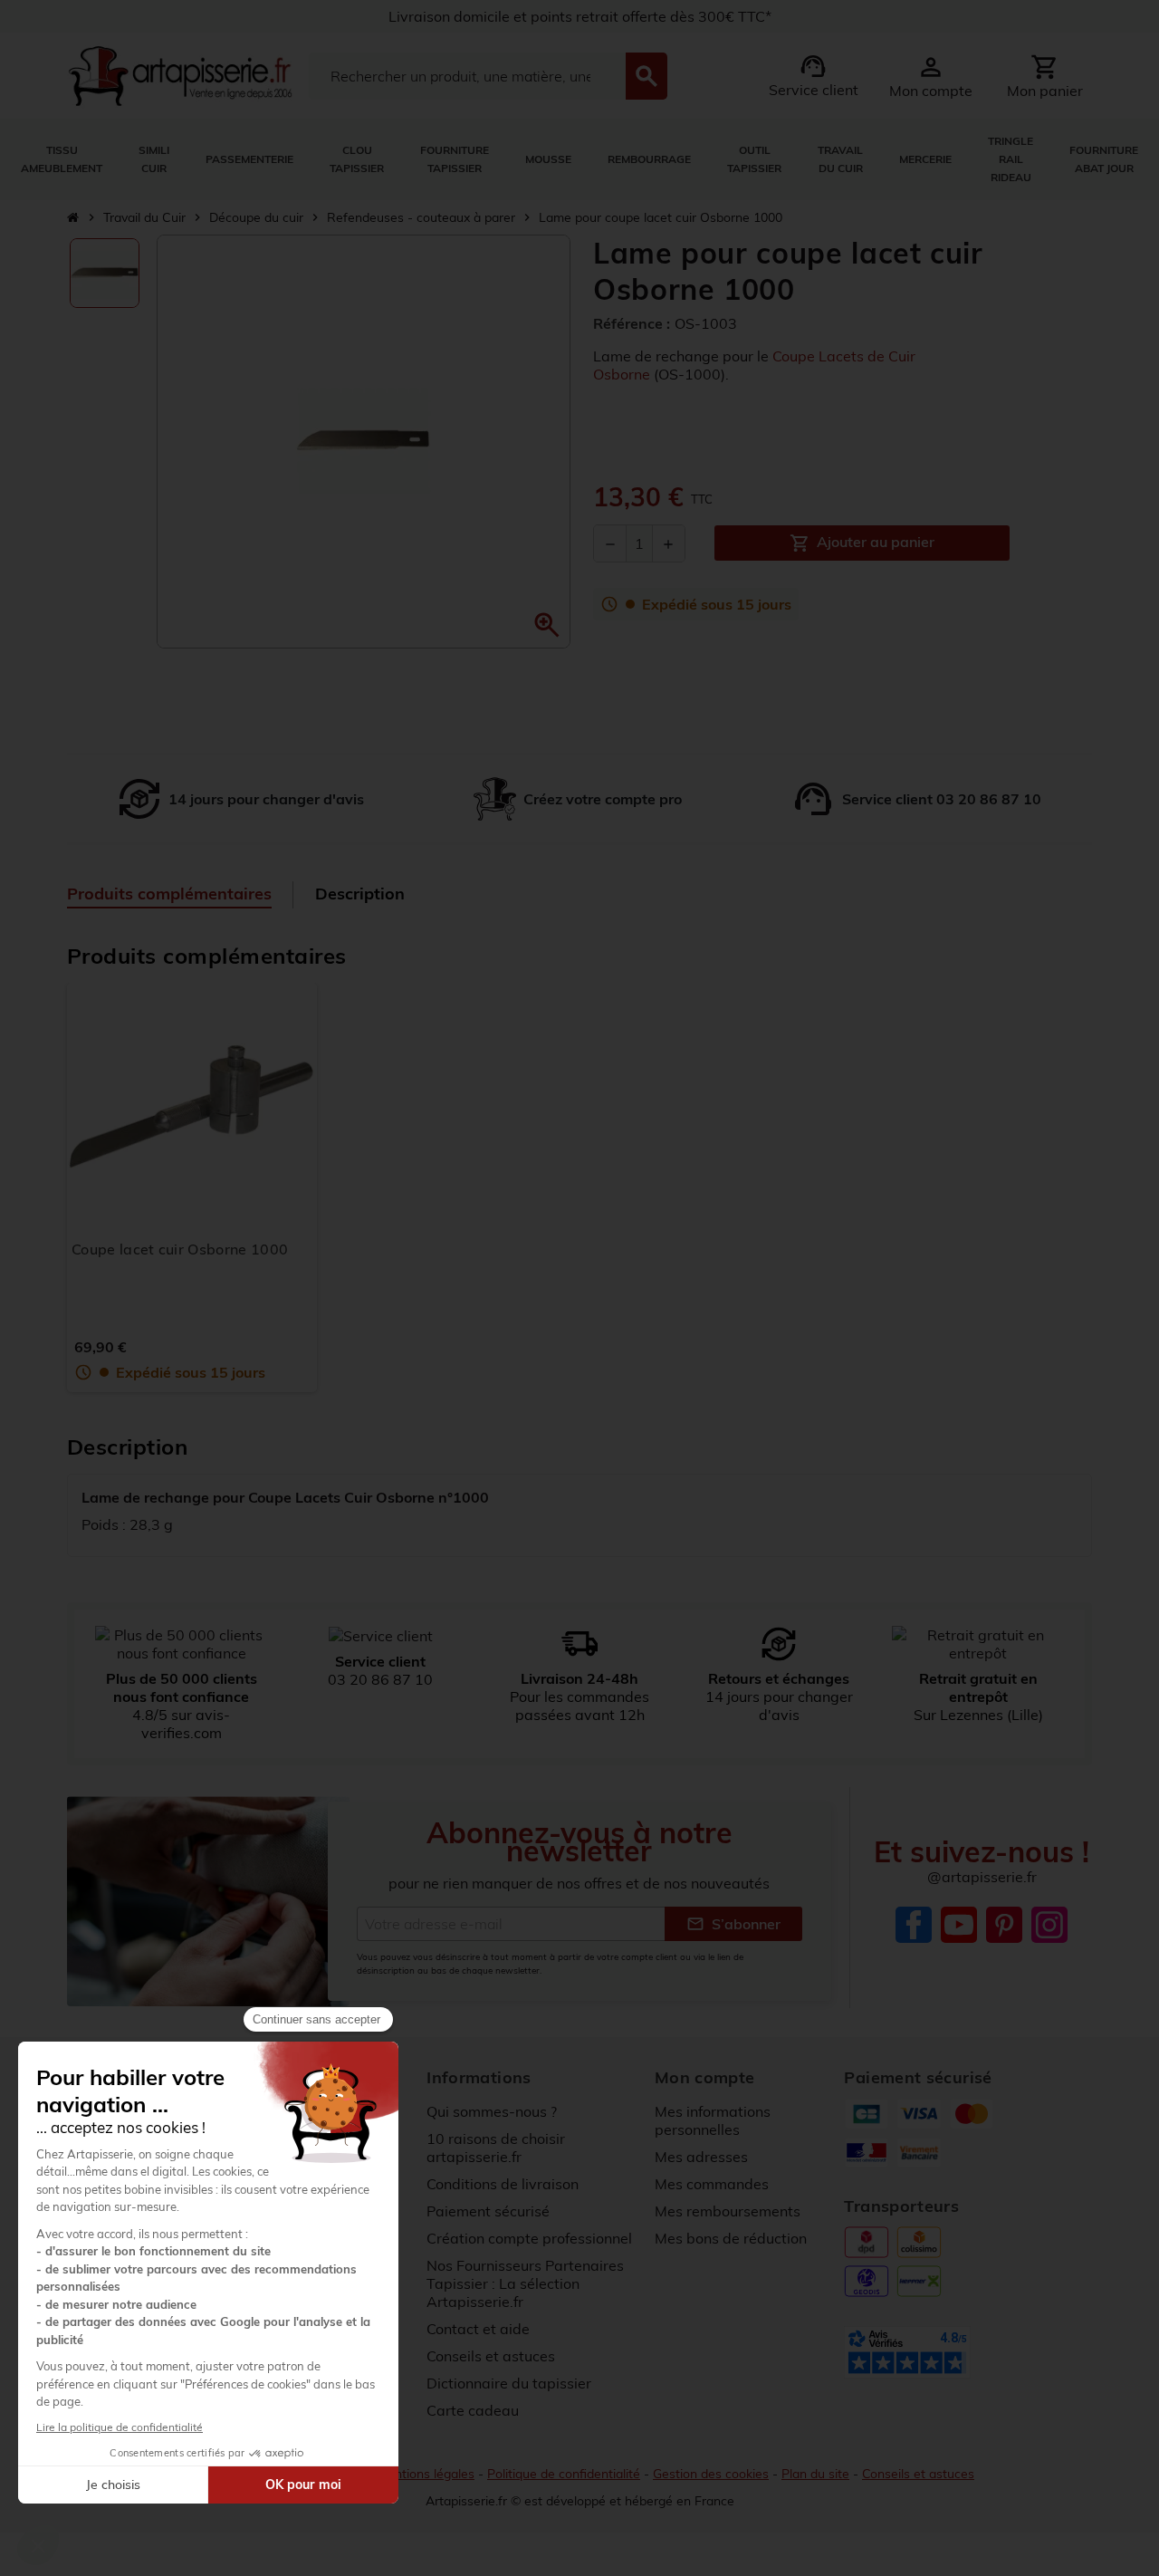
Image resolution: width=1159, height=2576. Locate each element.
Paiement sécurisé (488, 2211)
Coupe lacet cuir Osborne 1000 (180, 1249)
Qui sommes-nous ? (492, 2111)
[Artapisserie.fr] (180, 74)
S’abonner (733, 1924)
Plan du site (815, 2474)
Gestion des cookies (711, 2474)
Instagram (1049, 1925)
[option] (105, 273)
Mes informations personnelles (713, 2120)
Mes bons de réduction (731, 2238)
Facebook (914, 1925)
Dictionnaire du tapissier (509, 2383)
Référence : (632, 323)
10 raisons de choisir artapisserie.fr (496, 2148)
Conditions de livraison (503, 2184)
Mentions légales (426, 2474)
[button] (547, 625)
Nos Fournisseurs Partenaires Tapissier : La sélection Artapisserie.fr (525, 2283)
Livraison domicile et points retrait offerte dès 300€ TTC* (580, 16)
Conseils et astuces (491, 2356)
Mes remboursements (728, 2211)
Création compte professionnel (529, 2238)
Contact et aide (478, 2329)
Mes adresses (701, 2157)
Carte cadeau (473, 2410)
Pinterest (1004, 1925)
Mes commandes (712, 2184)
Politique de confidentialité (564, 2474)
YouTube (959, 1925)
